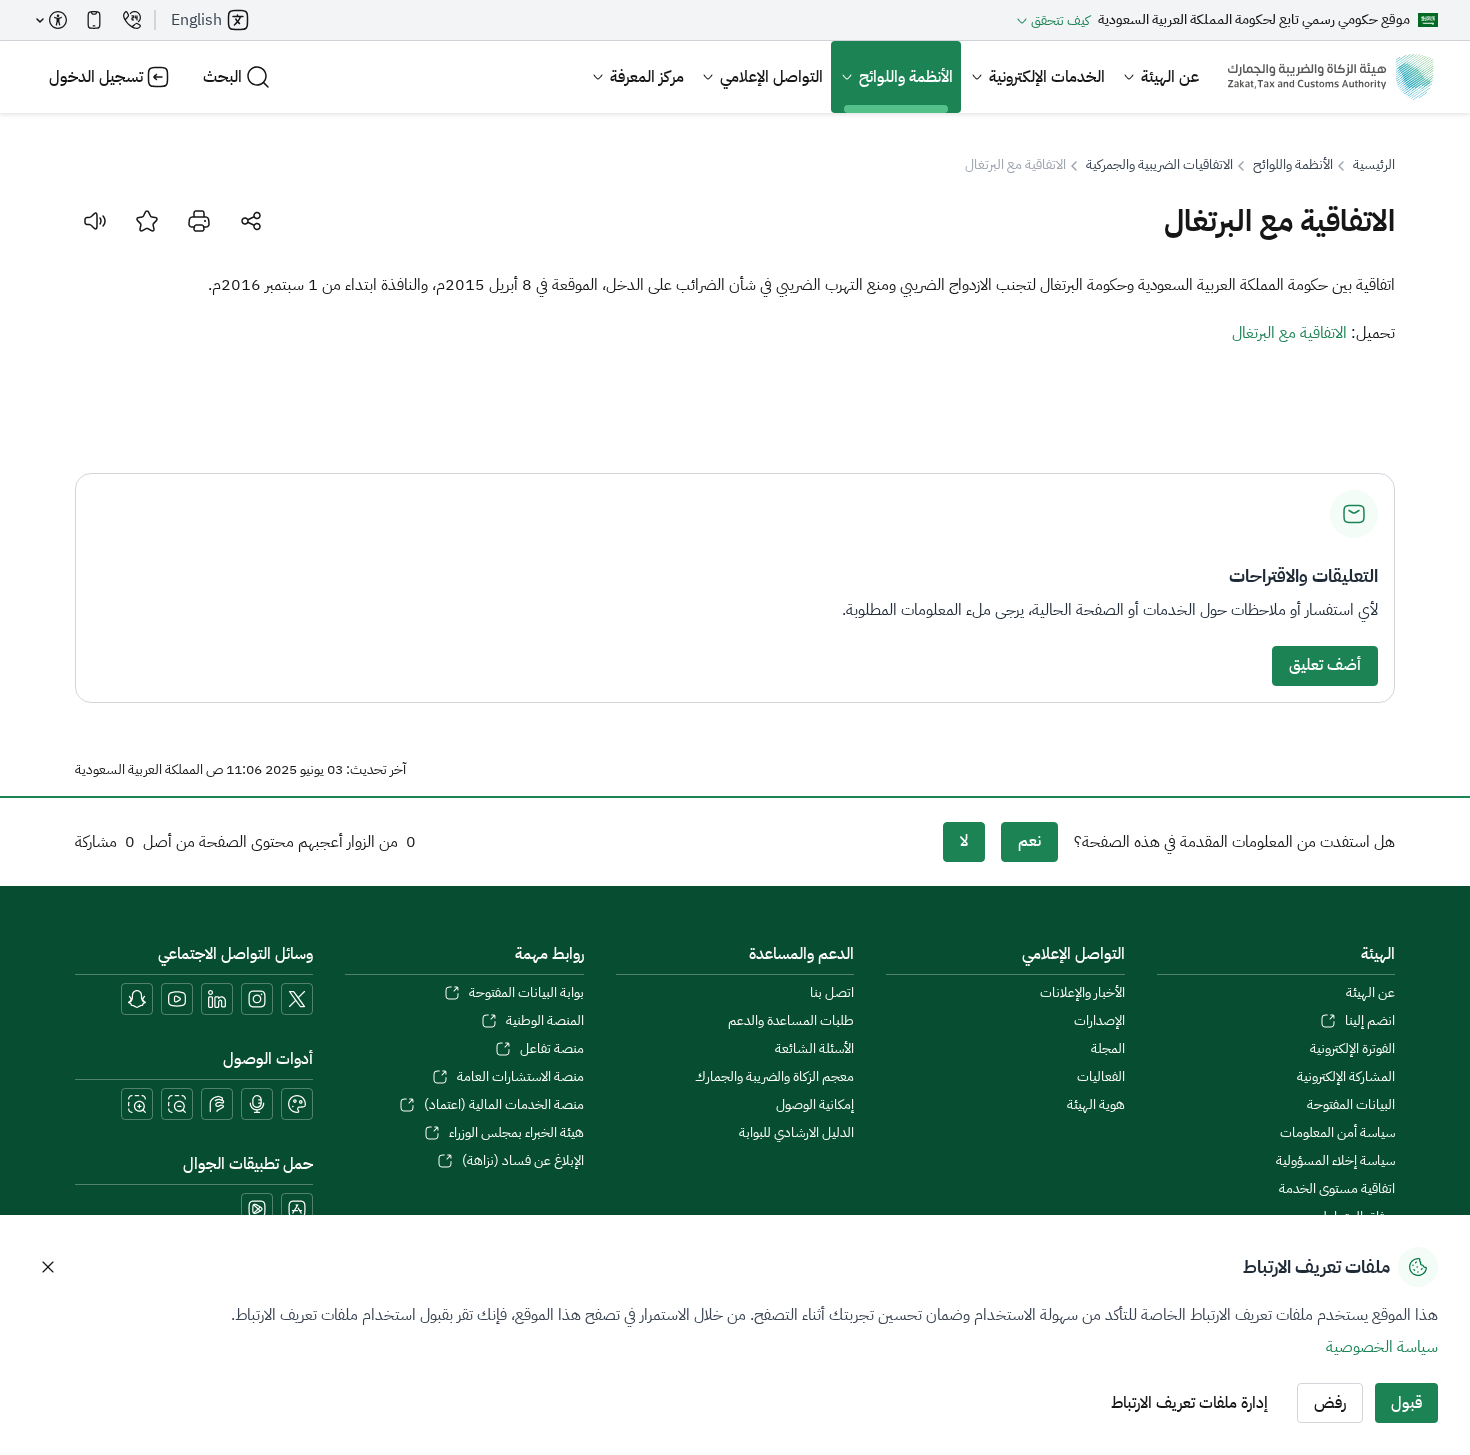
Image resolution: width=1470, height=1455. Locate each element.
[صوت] (95, 221)
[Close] (48, 1267)
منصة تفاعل (551, 1049)
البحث (222, 77)
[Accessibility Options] (52, 20)
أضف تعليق (1325, 665)
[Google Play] (257, 1209)
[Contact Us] (132, 20)
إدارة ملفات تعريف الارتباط (1189, 1403)
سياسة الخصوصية (1382, 1347)
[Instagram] (257, 999)
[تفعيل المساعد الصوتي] (257, 1104)
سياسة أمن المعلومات (1337, 1133)
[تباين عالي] (297, 1104)
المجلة (1107, 1049)
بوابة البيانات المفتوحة (526, 993)
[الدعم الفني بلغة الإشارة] (217, 1104)
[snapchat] (137, 999)
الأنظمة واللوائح (906, 77)
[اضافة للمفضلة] (147, 221)
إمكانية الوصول (815, 1105)
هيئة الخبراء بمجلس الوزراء (516, 1133)
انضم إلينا (1370, 1021)
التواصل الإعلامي (771, 77)
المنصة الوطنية (544, 1021)
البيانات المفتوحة (1351, 1105)
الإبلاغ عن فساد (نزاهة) (522, 1161)
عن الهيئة (1170, 77)
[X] (297, 999)
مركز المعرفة (647, 77)
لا (964, 841)
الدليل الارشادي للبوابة (796, 1133)
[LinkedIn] (217, 999)
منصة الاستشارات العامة (520, 1077)
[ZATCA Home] (1330, 77)
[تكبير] (137, 1104)
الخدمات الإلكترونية (1047, 77)
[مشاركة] (251, 221)
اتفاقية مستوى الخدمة (1337, 1189)
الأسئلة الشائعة (814, 1049)
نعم (1029, 841)
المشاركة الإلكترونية (1346, 1077)
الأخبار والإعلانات (1082, 993)
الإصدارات (1099, 1021)
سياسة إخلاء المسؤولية (1335, 1161)
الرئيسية (1374, 165)
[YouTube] (177, 999)
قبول (1406, 1403)
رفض (1330, 1403)
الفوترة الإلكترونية (1352, 1049)
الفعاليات (1100, 1077)
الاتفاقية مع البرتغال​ (1289, 333)
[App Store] (297, 1209)
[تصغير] (177, 1104)
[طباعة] (199, 221)
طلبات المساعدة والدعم (791, 1021)
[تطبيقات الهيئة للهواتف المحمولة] (94, 20)
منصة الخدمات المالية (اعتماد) (503, 1105)
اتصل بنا (832, 993)
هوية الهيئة (1095, 1105)
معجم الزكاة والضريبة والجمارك (774, 1077)
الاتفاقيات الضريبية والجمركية (1159, 165)
